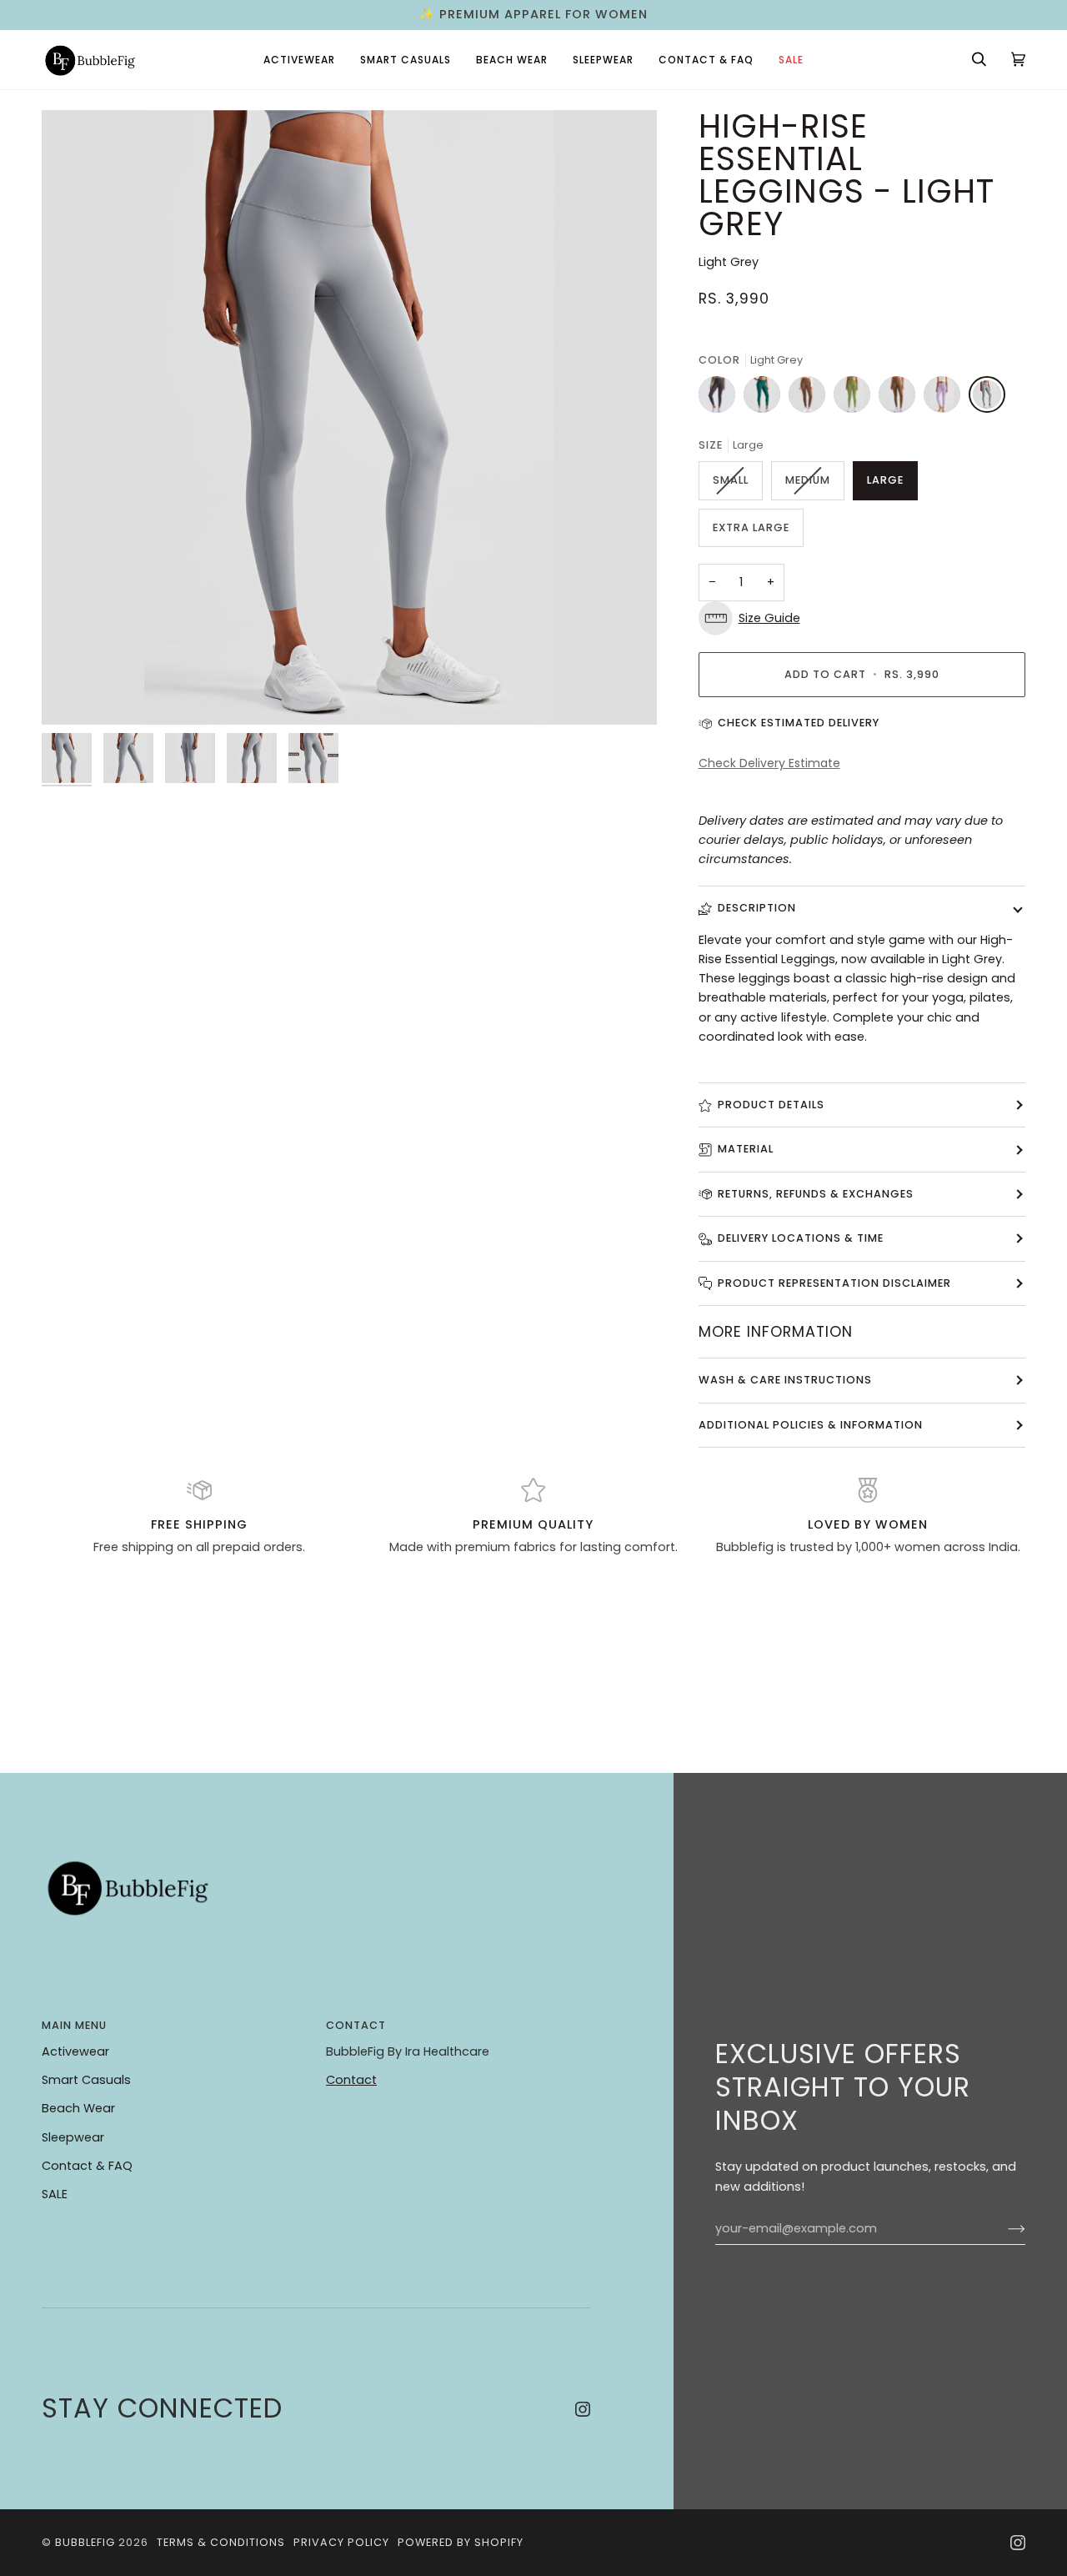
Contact (351, 2080)
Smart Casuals (86, 2080)
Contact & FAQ (87, 2166)
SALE (55, 2194)
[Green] (856, 399)
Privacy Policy (341, 2542)
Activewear (75, 2051)
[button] (299, 60)
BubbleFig (85, 2542)
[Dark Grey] (721, 399)
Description (757, 908)
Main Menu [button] (74, 2025)
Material (746, 1149)
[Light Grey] (987, 399)
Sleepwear (73, 2137)
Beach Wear (78, 2108)
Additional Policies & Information (811, 1425)
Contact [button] (356, 2025)
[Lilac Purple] (946, 399)
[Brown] (811, 399)
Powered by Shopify (461, 2542)
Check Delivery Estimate (769, 763)
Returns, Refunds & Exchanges (816, 1194)
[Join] (1003, 2228)
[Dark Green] (766, 399)
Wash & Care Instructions (785, 1380)
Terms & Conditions (221, 2542)
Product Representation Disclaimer (834, 1283)
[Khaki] (901, 399)
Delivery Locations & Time (801, 1238)
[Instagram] (583, 2409)
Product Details (771, 1105)
